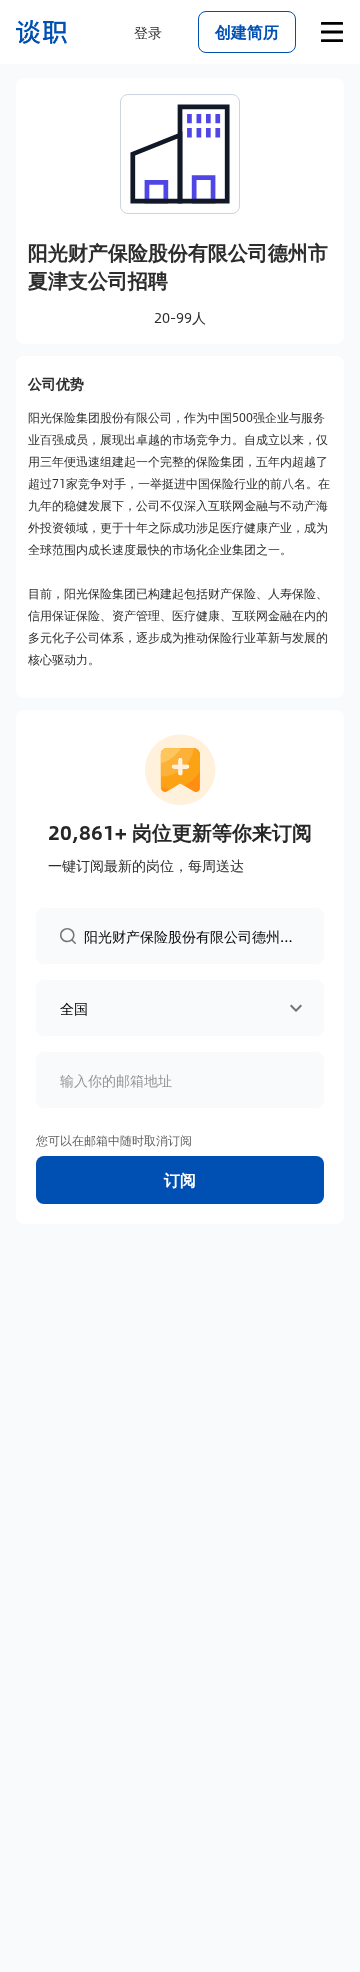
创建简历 (247, 31)
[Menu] (332, 32)
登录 (148, 32)
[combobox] (192, 935)
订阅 (180, 1179)
